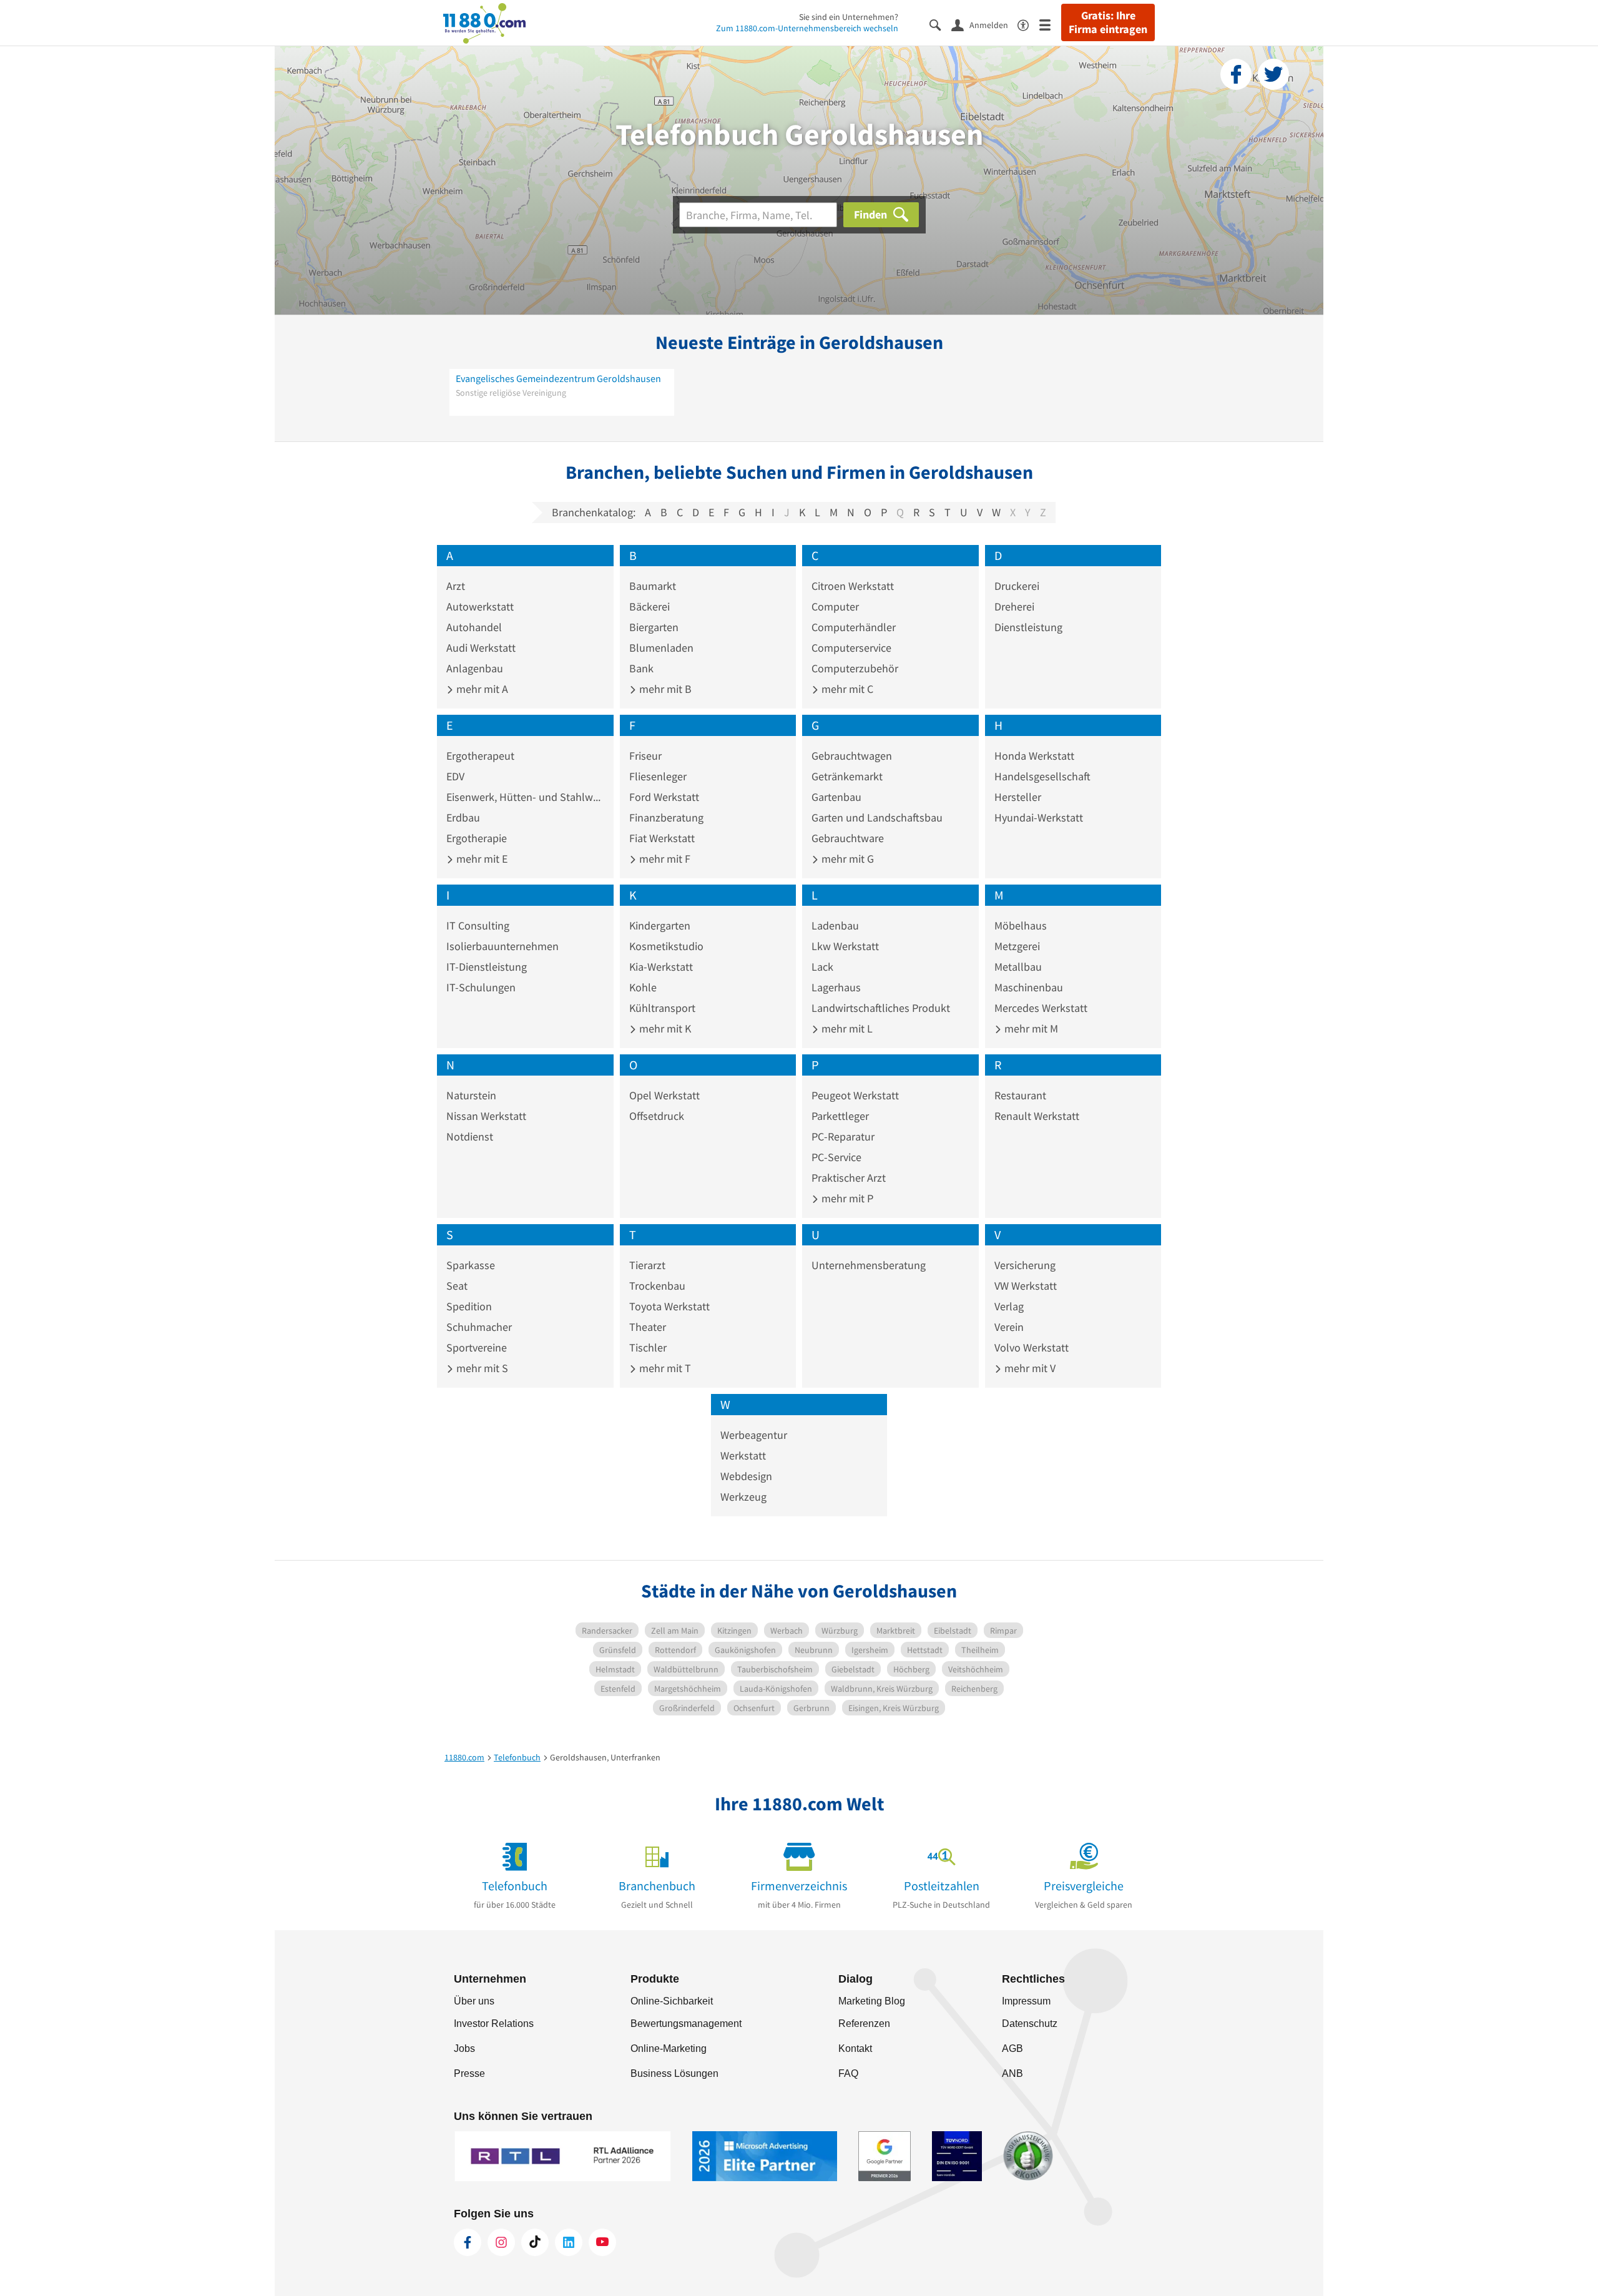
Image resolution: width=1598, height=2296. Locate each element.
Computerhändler (854, 627)
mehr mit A (481, 689)
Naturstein (471, 1095)
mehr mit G (846, 859)
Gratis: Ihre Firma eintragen (1108, 22)
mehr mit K (664, 1028)
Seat (457, 1286)
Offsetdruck (657, 1116)
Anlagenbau (475, 668)
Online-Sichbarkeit (672, 2001)
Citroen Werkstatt (853, 586)
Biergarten (654, 627)
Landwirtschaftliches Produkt (881, 1008)
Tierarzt (647, 1265)
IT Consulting (478, 925)
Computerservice (851, 648)
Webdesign (746, 1476)
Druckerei (1017, 586)
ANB (1012, 2073)
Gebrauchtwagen (852, 756)
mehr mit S (481, 1368)
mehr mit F (664, 859)
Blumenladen (661, 648)
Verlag (1009, 1306)
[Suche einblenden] (940, 24)
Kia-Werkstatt (661, 967)
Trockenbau (657, 1286)
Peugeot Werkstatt (855, 1095)
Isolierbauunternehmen (502, 946)
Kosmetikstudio (666, 946)
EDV (455, 776)
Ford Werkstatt (664, 797)
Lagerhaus (836, 987)
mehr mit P (846, 1198)
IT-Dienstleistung (487, 967)
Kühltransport (662, 1008)
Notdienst (470, 1136)
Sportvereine (477, 1347)
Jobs (464, 2048)
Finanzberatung (666, 817)
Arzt (456, 586)
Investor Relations (494, 2024)
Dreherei (1014, 606)
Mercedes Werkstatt (1041, 1008)
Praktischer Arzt (849, 1178)
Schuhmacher (479, 1327)
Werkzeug (743, 1497)
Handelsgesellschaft (1042, 776)
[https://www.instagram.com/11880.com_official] (501, 2242)
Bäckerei (649, 606)
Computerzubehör (855, 668)
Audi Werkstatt (481, 648)
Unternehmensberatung (869, 1265)
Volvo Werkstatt (1032, 1347)
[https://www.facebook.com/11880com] (468, 2242)
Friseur (645, 756)
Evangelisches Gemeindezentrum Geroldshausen (558, 378)
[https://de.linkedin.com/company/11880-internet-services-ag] (569, 2242)
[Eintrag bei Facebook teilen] (1236, 74)
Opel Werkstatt (664, 1095)
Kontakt (855, 2048)
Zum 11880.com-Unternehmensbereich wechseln (807, 28)
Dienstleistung (1028, 627)
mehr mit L (846, 1028)
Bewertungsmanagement (686, 2024)
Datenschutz (1030, 2024)
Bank (641, 668)
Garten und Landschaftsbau (877, 817)
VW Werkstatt (1026, 1286)
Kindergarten (660, 925)
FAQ (848, 2073)
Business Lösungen (674, 2073)
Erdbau (463, 817)
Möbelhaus (1021, 925)
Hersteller (1018, 797)
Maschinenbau (1029, 987)
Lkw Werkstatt (845, 946)
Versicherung (1025, 1265)
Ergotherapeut (480, 756)
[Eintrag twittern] (1273, 74)
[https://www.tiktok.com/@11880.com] (535, 2242)
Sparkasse (471, 1265)
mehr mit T (664, 1368)
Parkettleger (840, 1116)
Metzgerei (1017, 946)
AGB (1012, 2048)
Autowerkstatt (480, 606)
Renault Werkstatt (1037, 1116)
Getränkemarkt (847, 776)
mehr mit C (846, 689)
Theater (648, 1327)
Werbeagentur (754, 1435)
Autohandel (474, 627)
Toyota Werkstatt (669, 1306)
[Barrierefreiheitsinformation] (1028, 24)
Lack (822, 967)
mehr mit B (664, 689)
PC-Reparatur (843, 1136)
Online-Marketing (669, 2048)
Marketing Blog (872, 2001)
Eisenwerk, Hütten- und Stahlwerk (525, 797)
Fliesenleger (658, 776)
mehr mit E (481, 859)
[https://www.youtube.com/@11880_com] (602, 2242)
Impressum (1026, 2001)
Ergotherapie (477, 838)
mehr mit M (1030, 1028)
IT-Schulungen (481, 987)
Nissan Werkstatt (486, 1116)
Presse (469, 2073)
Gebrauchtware (848, 838)
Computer (835, 606)
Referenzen (864, 2024)
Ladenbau (835, 925)
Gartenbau (836, 797)
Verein (1009, 1327)
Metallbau (1018, 967)
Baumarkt (653, 586)
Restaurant (1020, 1095)
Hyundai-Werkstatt (1039, 817)
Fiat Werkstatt (662, 838)
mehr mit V (1029, 1368)
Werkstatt (743, 1455)
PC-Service (836, 1157)
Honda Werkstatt (1034, 756)
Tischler (648, 1347)
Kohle (643, 987)
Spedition (469, 1306)
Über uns (474, 2001)
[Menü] (1050, 24)
